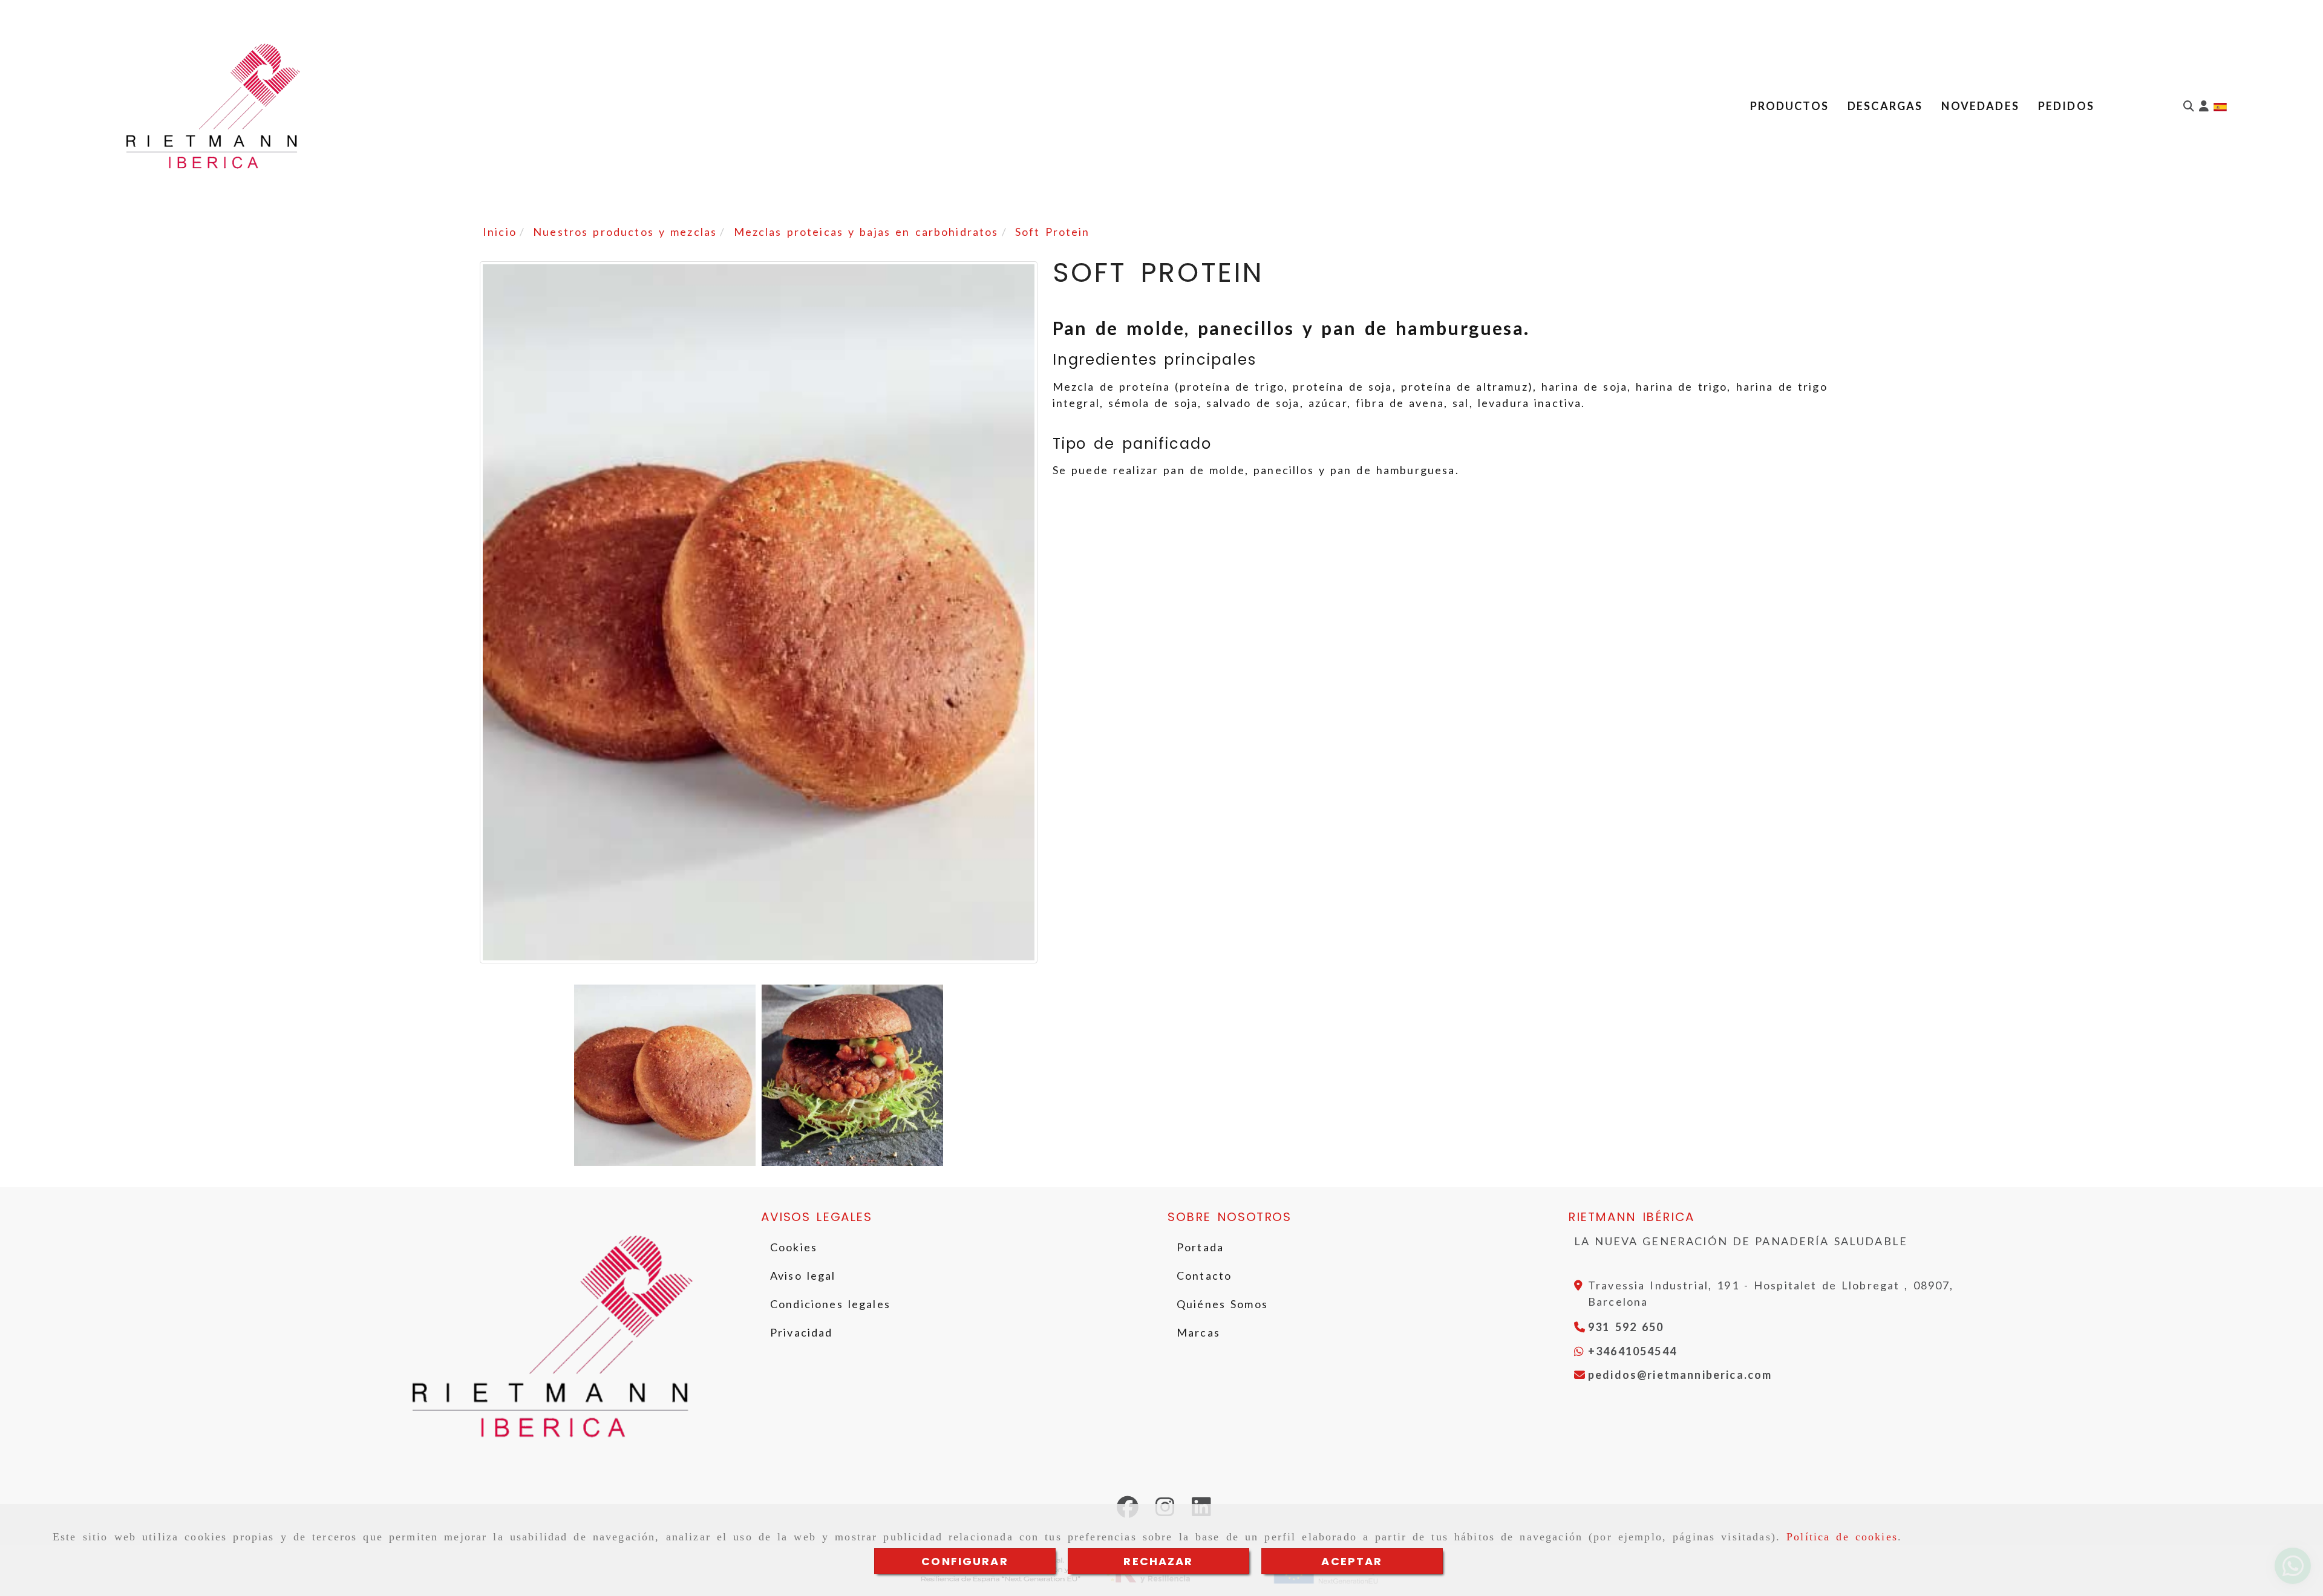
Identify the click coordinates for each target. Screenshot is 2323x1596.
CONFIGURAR (965, 1561)
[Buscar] (2189, 106)
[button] (2204, 106)
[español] (2220, 106)
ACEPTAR (1352, 1561)
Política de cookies (1842, 1537)
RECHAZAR (1158, 1561)
